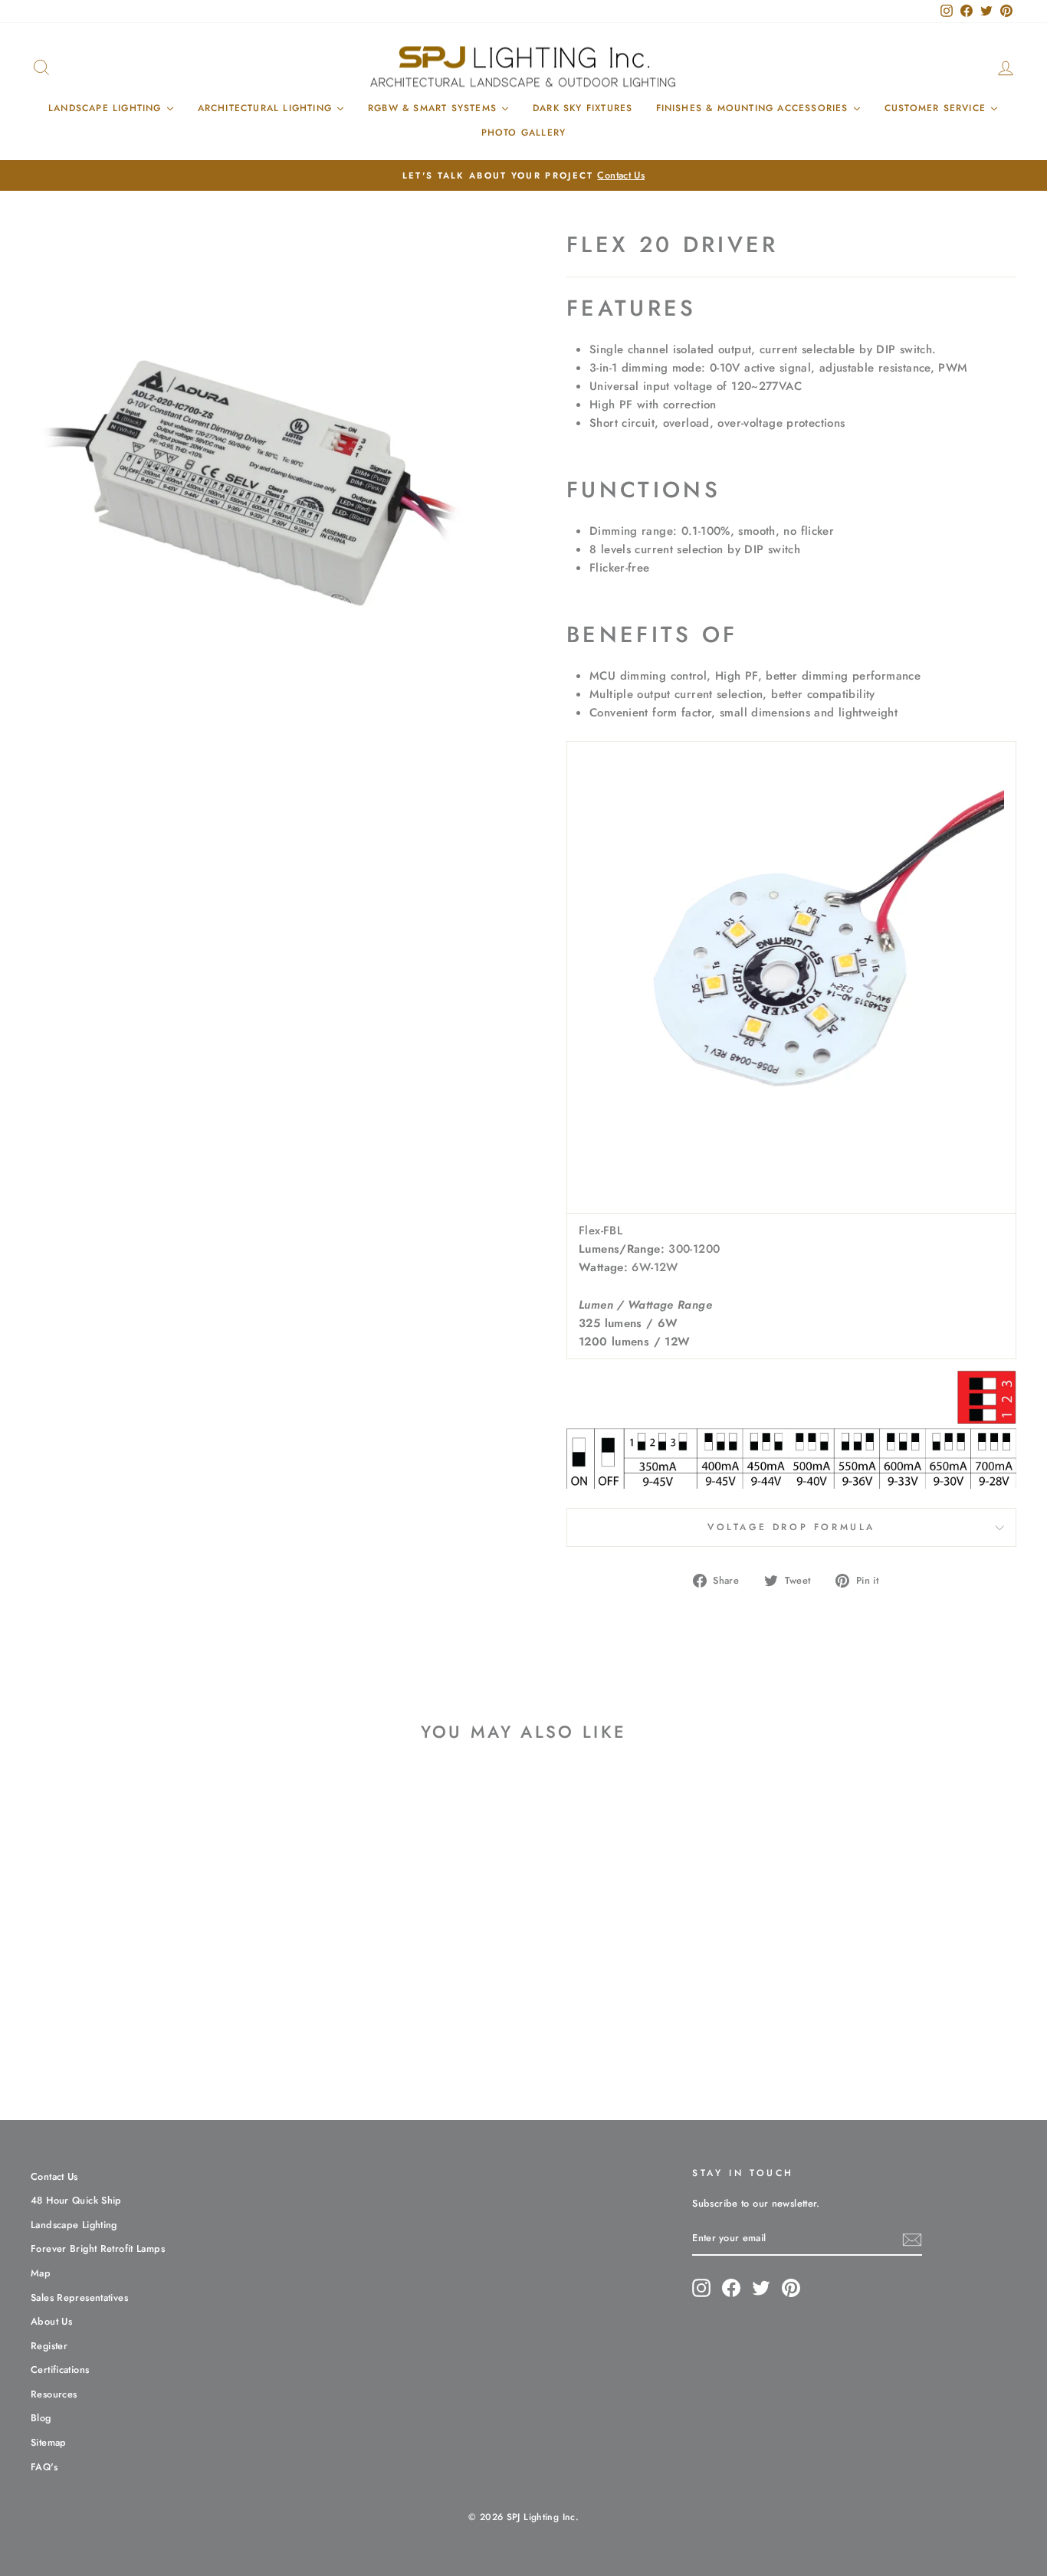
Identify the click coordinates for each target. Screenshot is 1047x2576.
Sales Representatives (79, 2297)
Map (41, 2273)
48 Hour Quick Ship (76, 2200)
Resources (54, 2394)
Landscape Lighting (74, 2225)
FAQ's (44, 2467)
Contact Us (54, 2176)
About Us (51, 2321)
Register (49, 2346)
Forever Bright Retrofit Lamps (98, 2248)
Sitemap (49, 2442)
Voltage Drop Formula (791, 1527)
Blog (41, 2418)
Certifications (60, 2370)
